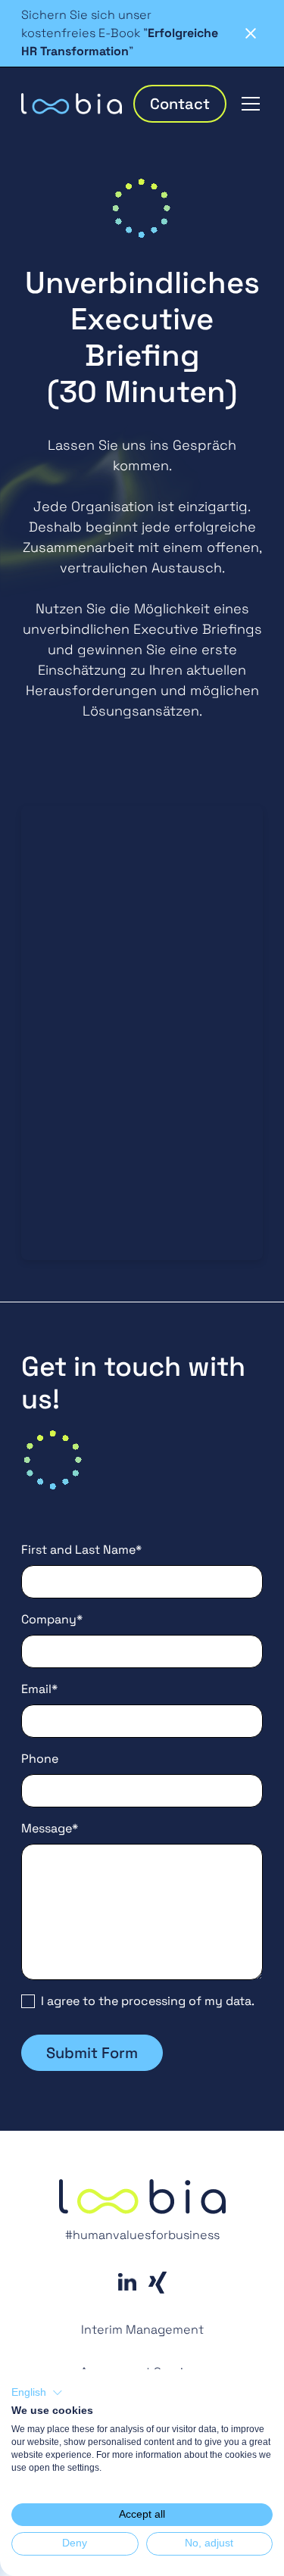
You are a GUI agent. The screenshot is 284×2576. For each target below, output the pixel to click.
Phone (40, 1759)
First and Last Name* (81, 1550)
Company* (52, 1619)
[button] (248, 104)
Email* (39, 1689)
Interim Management (142, 2330)
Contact (180, 104)
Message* (50, 1828)
